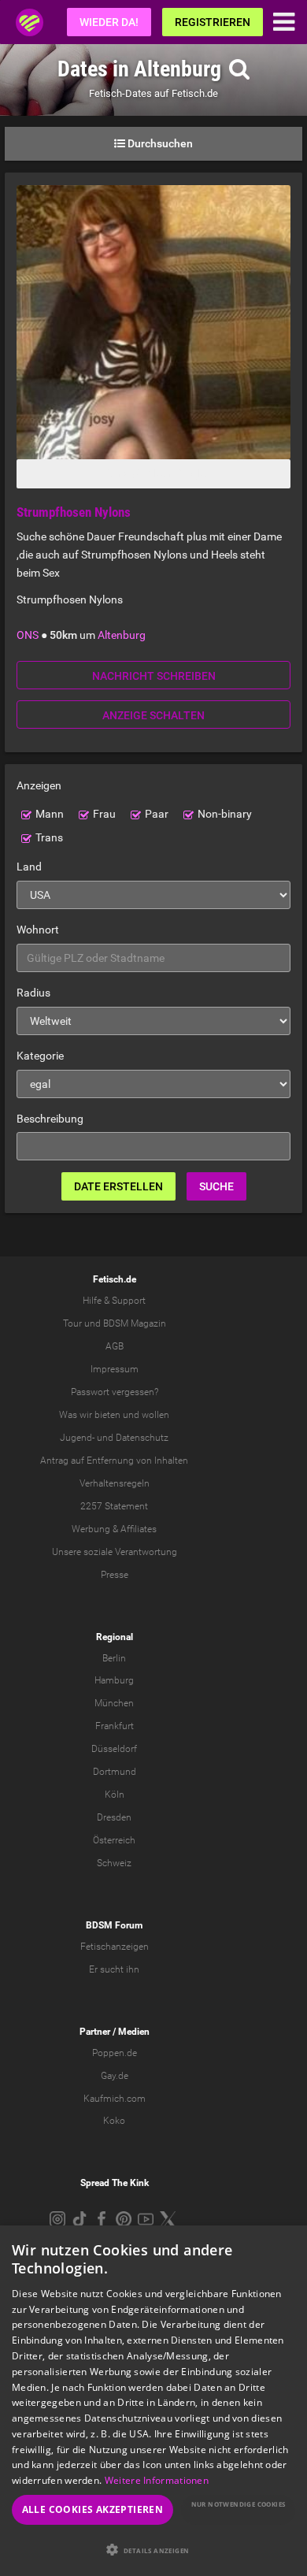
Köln (115, 1795)
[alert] (153, 2401)
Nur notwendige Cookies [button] (239, 2504)
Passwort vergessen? (115, 1392)
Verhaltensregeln (115, 1483)
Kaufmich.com (115, 2099)
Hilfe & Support (114, 1301)
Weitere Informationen (157, 2480)
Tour (72, 1323)
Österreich (114, 1840)
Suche (216, 1186)
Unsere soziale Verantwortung (115, 1552)
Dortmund (115, 1772)
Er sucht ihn (114, 1969)
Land (29, 867)
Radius (33, 993)
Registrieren (213, 22)
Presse (115, 1575)
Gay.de (115, 2076)
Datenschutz (142, 1438)
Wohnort (38, 930)
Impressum (115, 1369)
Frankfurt (115, 1726)
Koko (114, 2121)
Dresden (114, 1817)
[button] (153, 2550)
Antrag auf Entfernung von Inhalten (114, 1461)
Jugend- (77, 1438)
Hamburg (114, 1680)
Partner (95, 2032)
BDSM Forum (114, 1925)
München (114, 1703)
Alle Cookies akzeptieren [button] (93, 2509)
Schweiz (114, 1863)
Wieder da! (109, 22)
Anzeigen (39, 785)
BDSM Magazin (135, 1323)
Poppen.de (115, 2053)
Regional (115, 1637)
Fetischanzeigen (115, 1947)
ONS (28, 635)
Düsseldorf (114, 1749)
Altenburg (122, 635)
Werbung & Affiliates (114, 1529)
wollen (155, 1415)
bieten (107, 1415)
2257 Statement (114, 1506)
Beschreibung (50, 1119)
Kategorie (40, 1056)
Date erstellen (118, 1186)
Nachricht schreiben (154, 676)
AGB (115, 1346)
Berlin (114, 1658)
